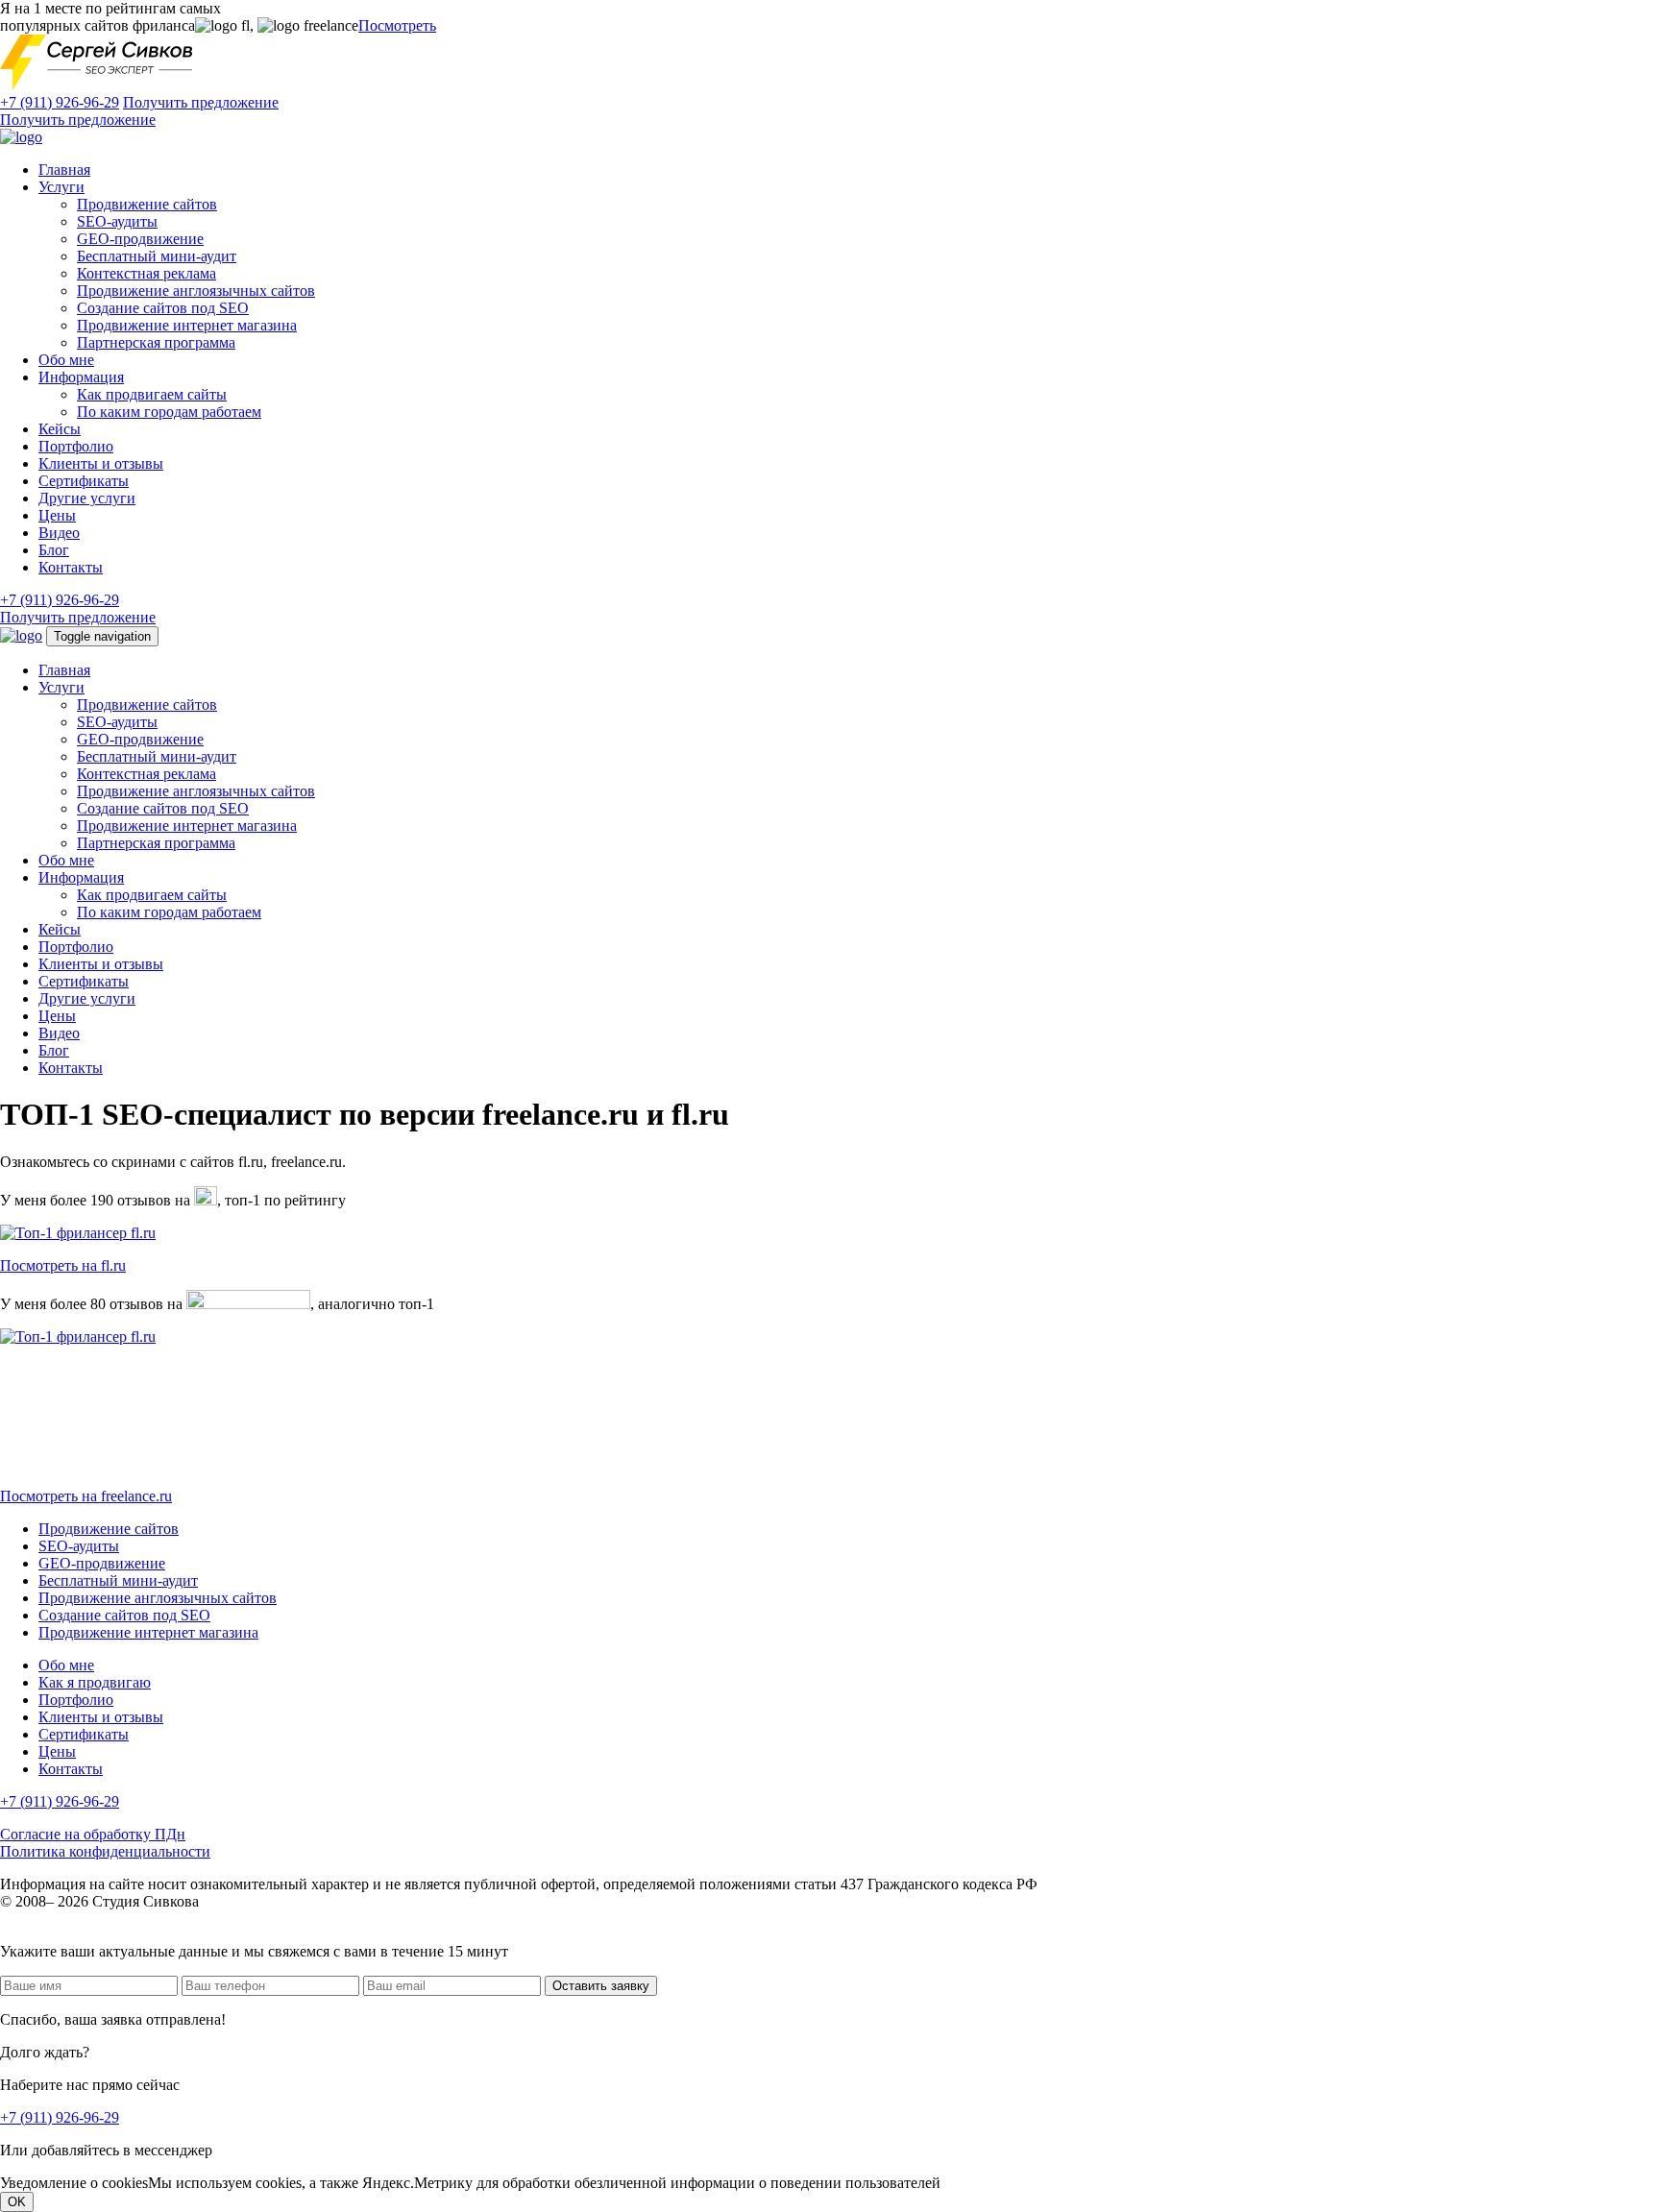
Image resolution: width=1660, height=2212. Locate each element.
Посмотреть (397, 25)
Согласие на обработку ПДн (93, 1834)
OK (17, 2202)
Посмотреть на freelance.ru (86, 1496)
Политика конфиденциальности (105, 1851)
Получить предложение (201, 102)
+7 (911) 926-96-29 (60, 102)
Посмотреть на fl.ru (63, 1265)
